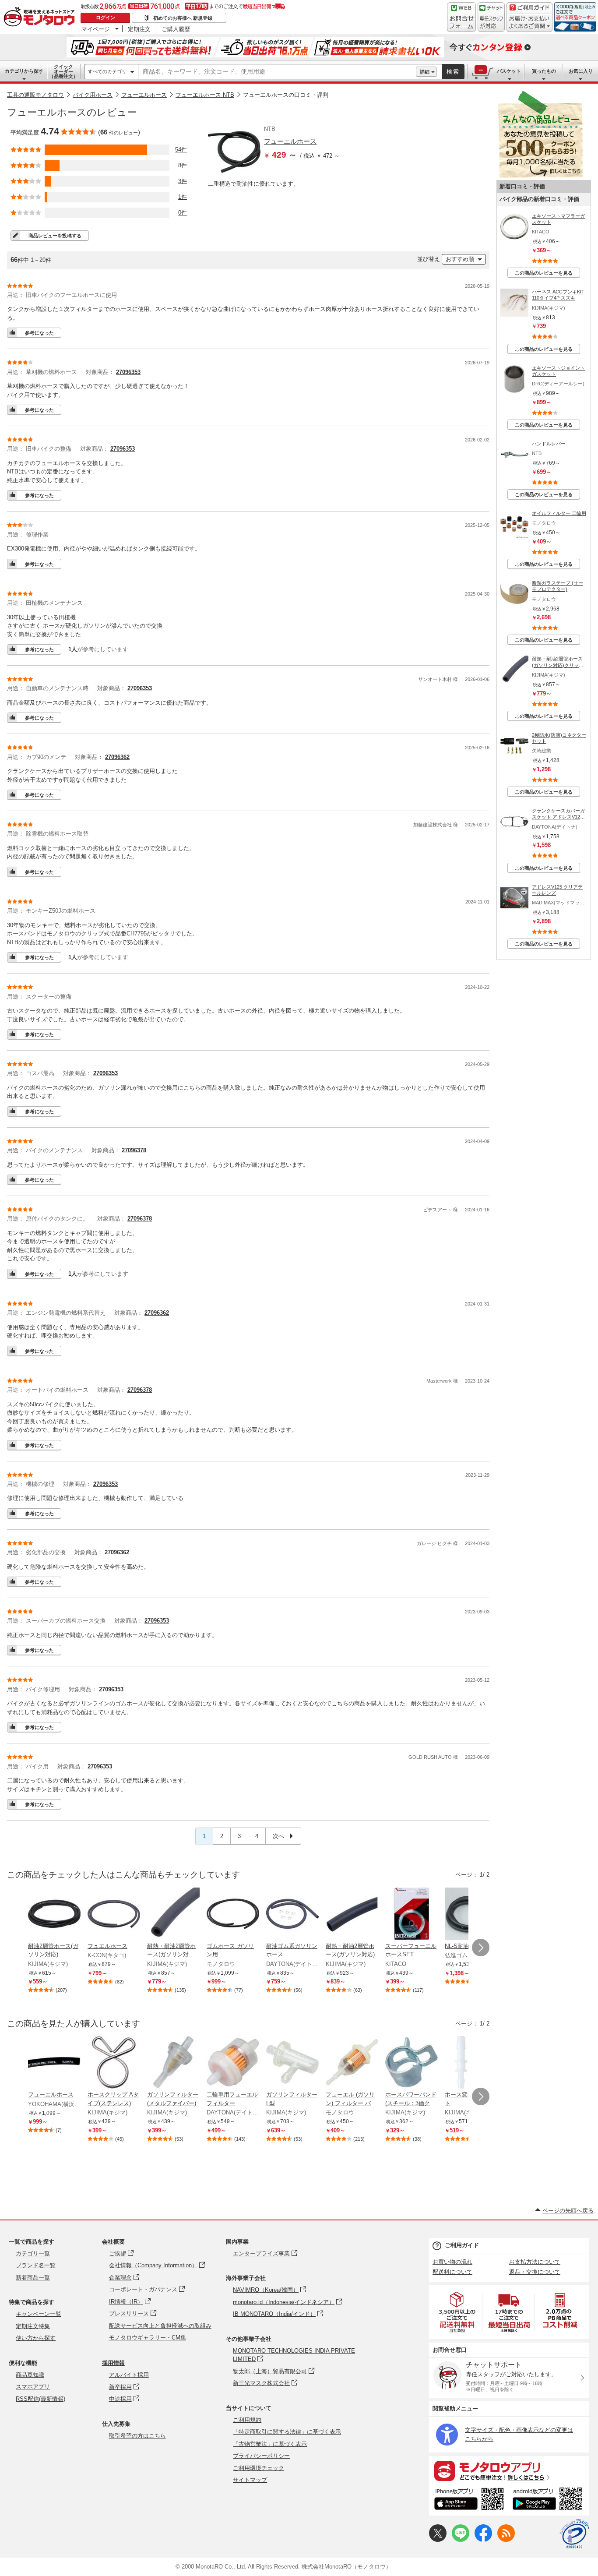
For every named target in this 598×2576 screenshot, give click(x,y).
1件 (183, 197)
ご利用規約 (247, 2420)
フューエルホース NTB (205, 95)
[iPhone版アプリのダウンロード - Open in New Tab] (469, 2500)
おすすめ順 (460, 259)
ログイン (106, 18)
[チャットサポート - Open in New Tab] (491, 17)
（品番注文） (63, 71)
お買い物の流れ (452, 2262)
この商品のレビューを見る (544, 273)
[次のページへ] (481, 1948)
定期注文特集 (33, 2326)
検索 (453, 72)
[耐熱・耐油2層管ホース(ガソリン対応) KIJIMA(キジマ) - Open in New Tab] (352, 1915)
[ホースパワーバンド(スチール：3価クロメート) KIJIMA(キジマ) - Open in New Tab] (412, 2063)
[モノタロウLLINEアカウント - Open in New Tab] (461, 2540)
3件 (183, 181)
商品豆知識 (30, 2375)
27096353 (128, 372)
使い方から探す (36, 2338)
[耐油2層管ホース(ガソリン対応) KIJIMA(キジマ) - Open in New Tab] (54, 1915)
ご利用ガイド (462, 2245)
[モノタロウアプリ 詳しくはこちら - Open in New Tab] (509, 2470)
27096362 (117, 757)
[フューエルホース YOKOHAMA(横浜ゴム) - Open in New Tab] (54, 2063)
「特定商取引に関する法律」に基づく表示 (287, 2432)
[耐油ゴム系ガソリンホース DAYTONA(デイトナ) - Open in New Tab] (292, 1915)
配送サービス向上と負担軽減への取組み (160, 2326)
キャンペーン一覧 (39, 2314)
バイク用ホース (93, 95)
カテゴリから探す (24, 71)
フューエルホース (144, 95)
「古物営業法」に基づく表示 (270, 2444)
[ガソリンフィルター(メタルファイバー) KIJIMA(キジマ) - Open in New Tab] (173, 2063)
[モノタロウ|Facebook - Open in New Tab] (483, 2540)
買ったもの (544, 71)
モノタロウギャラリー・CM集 (148, 2338)
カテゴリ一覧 (33, 2253)
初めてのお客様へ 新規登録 (183, 18)
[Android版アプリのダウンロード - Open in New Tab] (549, 2500)
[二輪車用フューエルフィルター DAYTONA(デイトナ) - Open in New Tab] (233, 2063)
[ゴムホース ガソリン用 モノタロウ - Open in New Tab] (233, 1915)
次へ (279, 1836)
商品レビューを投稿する (55, 236)
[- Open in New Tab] (457, 2312)
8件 (183, 165)
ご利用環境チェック (259, 2468)
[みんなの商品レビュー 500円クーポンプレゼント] (540, 176)
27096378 (134, 1150)
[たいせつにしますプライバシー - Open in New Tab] (574, 2534)
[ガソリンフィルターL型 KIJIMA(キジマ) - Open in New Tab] (292, 2063)
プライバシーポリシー (261, 2456)
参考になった (39, 333)
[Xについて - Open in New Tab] (438, 2540)
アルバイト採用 (129, 2375)
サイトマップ (250, 2480)
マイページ (96, 29)
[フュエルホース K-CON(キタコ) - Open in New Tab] (114, 1915)
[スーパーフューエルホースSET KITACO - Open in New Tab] (412, 1915)
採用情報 (113, 2363)
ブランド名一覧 (36, 2265)
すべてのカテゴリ (107, 71)
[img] (41, 18)
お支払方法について (535, 2262)
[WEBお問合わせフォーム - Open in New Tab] (461, 17)
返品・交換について (535, 2272)
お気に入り (581, 71)
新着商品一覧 (33, 2278)
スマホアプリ (33, 2387)
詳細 (425, 72)
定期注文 (139, 29)
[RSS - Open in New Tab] (506, 2540)
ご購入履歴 (176, 29)
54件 (181, 150)
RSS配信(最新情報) (40, 2399)
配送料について (452, 2272)
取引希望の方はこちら (137, 2436)
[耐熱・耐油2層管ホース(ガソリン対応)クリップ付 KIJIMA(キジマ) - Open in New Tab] (173, 1915)
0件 (183, 213)
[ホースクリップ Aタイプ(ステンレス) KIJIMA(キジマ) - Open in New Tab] (114, 2063)
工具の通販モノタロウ (35, 95)
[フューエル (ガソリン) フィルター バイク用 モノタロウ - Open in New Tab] (352, 2063)
